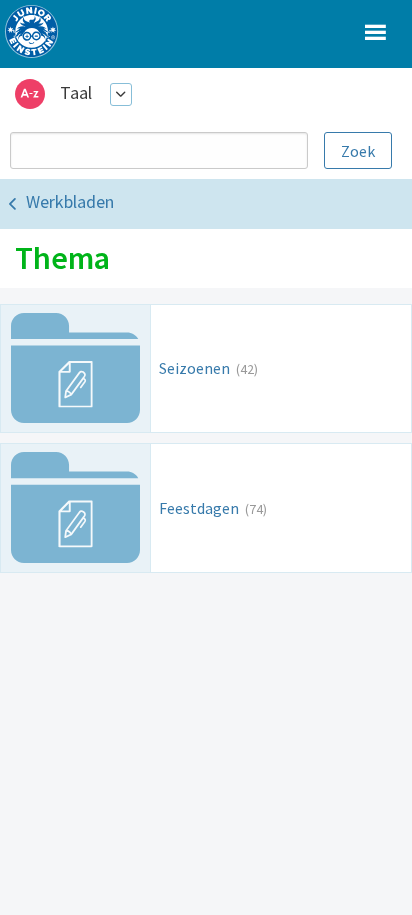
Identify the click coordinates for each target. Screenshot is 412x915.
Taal (76, 92)
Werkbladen (70, 201)
